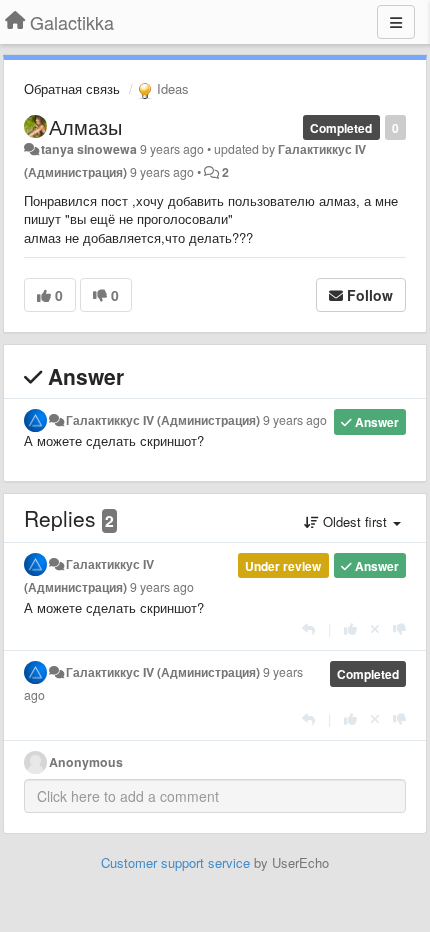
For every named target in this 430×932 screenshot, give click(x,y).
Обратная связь (72, 88)
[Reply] (308, 628)
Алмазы (85, 126)
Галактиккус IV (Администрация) (163, 420)
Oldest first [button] (355, 521)
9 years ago (295, 420)
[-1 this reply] (399, 628)
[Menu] (396, 22)
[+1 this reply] (350, 628)
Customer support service (175, 862)
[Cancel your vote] (375, 628)
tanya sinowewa (89, 149)
